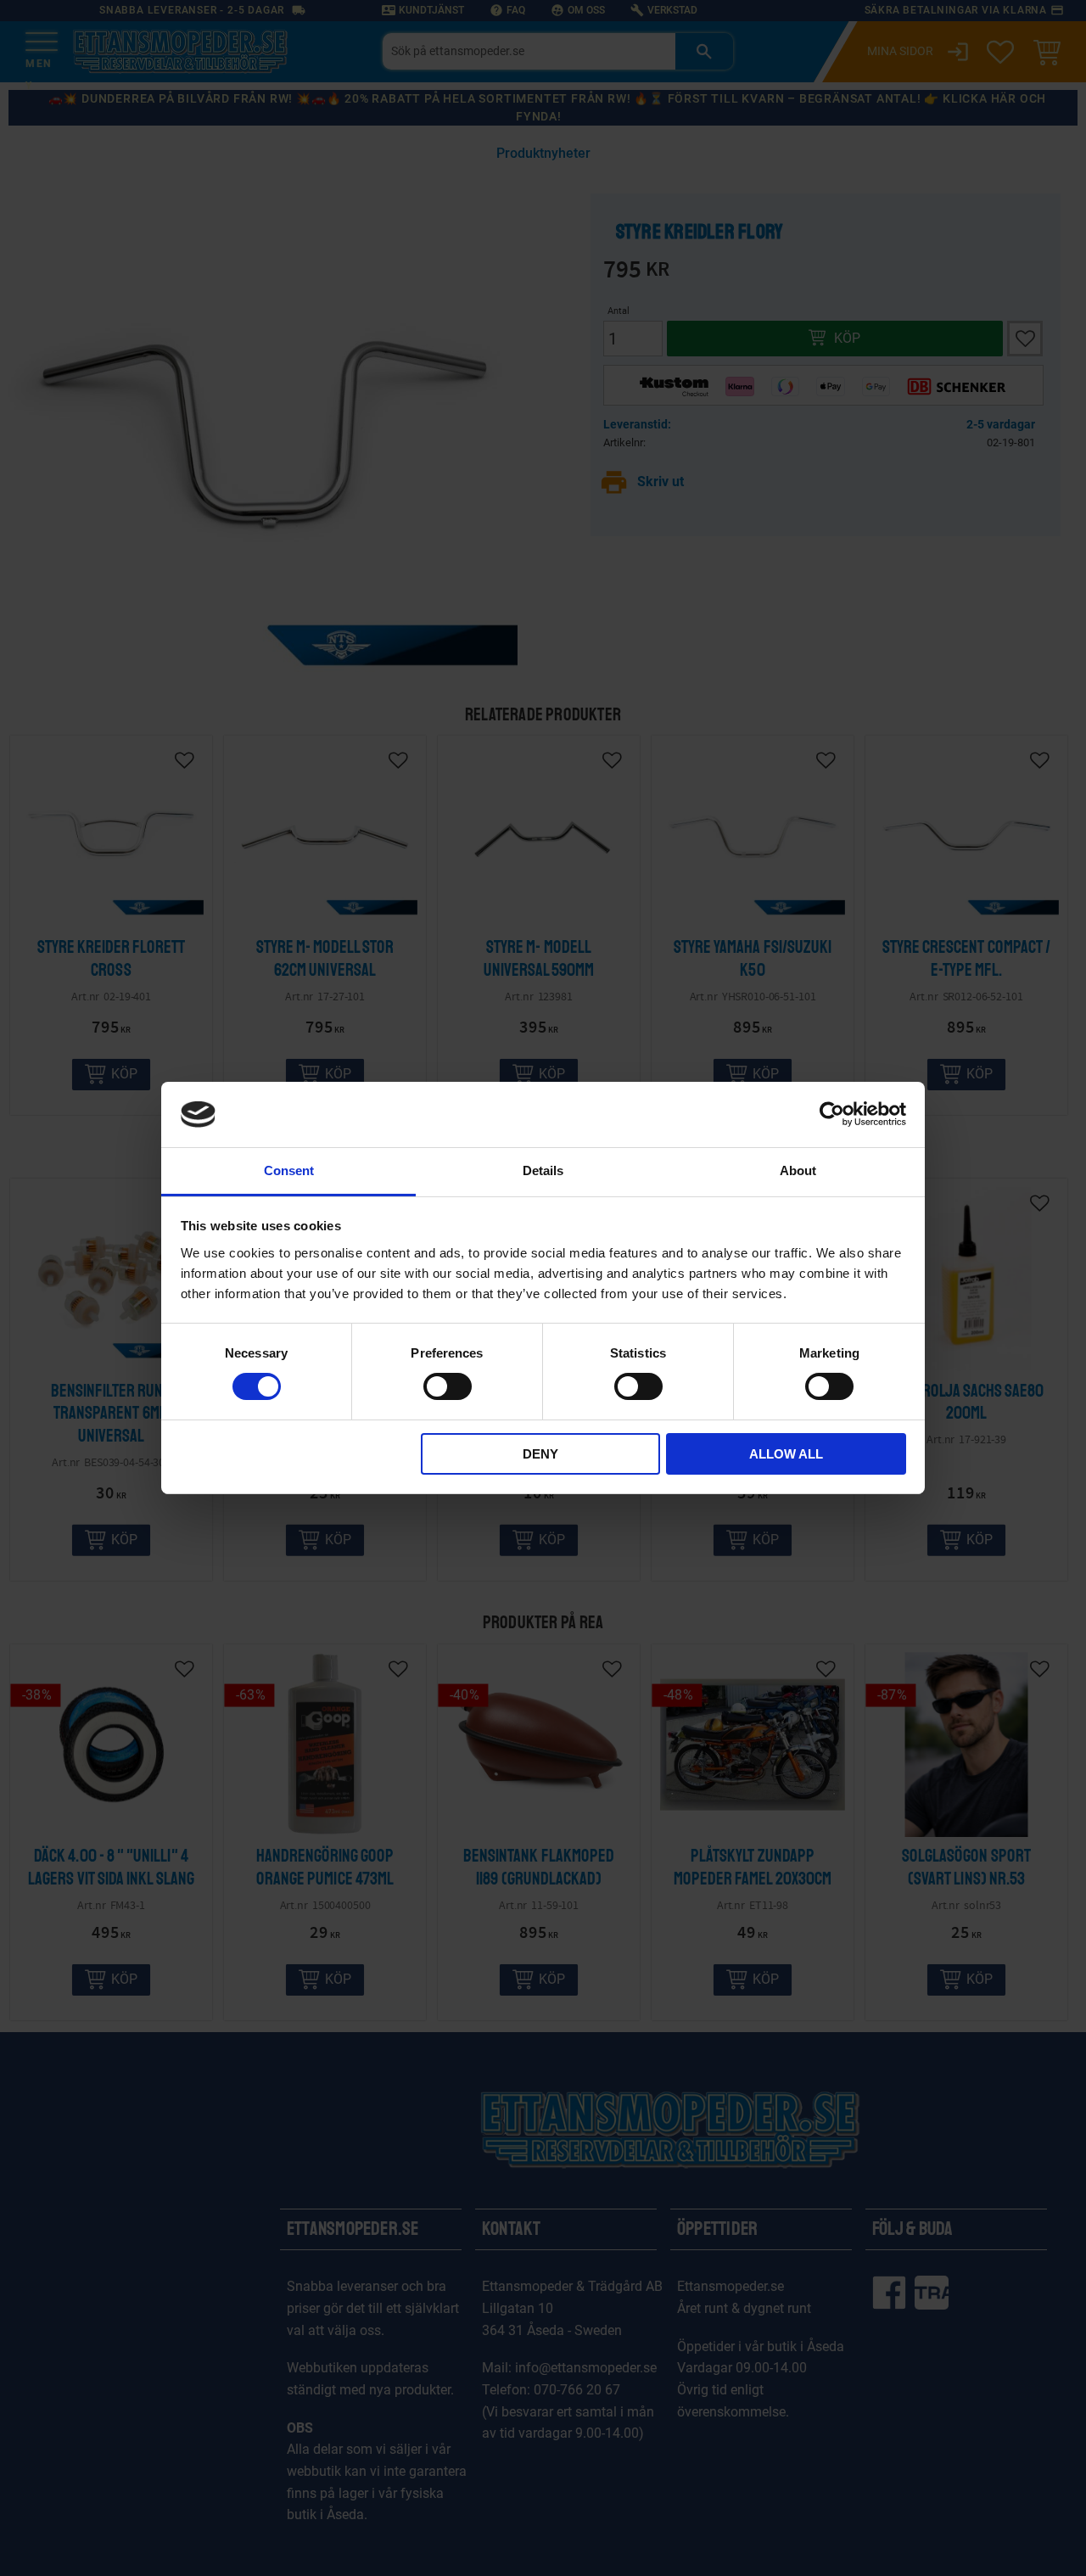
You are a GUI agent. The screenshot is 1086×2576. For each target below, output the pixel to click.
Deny (540, 1454)
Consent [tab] (289, 1170)
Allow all (786, 1454)
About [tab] (798, 1170)
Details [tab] (543, 1170)
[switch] (448, 1386)
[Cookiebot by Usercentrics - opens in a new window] (832, 1114)
